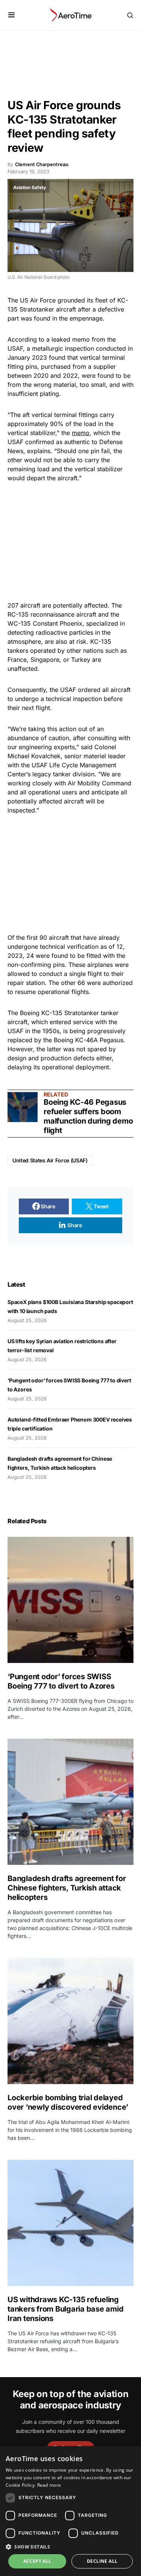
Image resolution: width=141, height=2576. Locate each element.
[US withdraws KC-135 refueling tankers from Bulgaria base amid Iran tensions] (70, 2223)
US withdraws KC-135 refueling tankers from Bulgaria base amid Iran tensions (65, 2309)
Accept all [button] (37, 2561)
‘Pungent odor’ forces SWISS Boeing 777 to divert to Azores (61, 1681)
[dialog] (70, 2511)
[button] (11, 15)
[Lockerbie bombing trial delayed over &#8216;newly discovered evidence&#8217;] (70, 2021)
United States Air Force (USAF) (50, 1160)
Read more (49, 2485)
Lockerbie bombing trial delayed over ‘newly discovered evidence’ (68, 2102)
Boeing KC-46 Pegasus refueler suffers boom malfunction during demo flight (88, 1116)
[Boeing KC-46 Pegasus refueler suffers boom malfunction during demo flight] (23, 1107)
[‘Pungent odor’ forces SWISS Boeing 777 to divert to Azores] (70, 1600)
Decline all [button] (102, 2561)
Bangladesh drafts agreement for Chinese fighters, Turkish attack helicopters (67, 1888)
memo (81, 433)
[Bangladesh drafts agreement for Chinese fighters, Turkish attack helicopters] (70, 1802)
